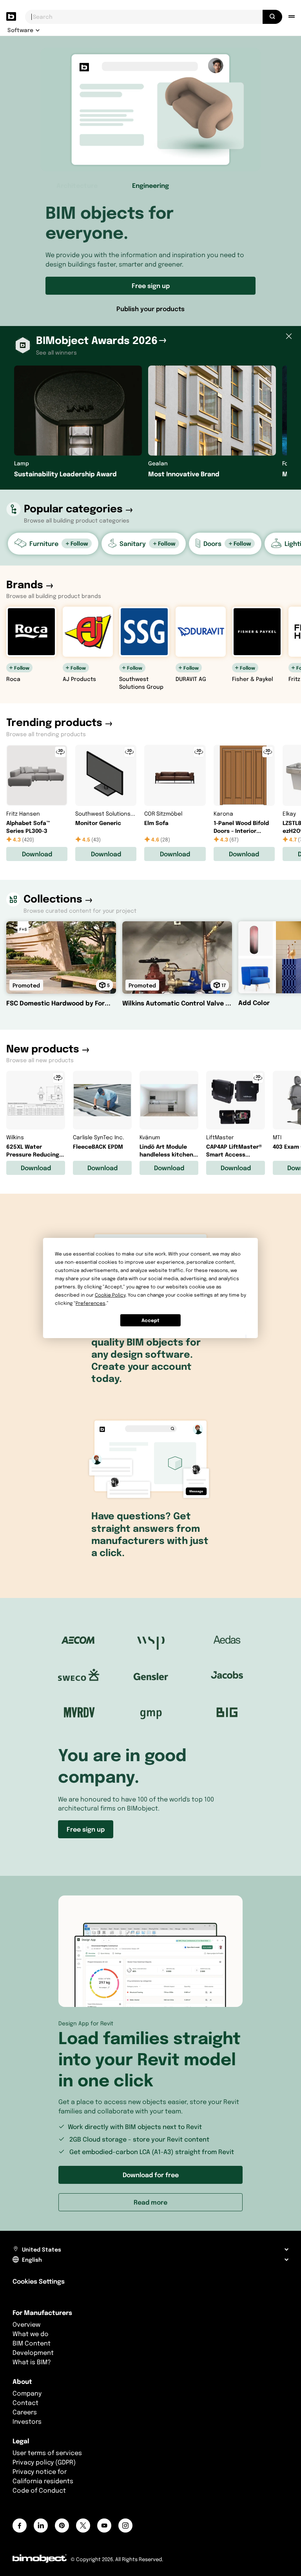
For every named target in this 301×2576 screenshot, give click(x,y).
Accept (150, 1320)
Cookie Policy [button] (110, 1295)
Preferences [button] (91, 1303)
